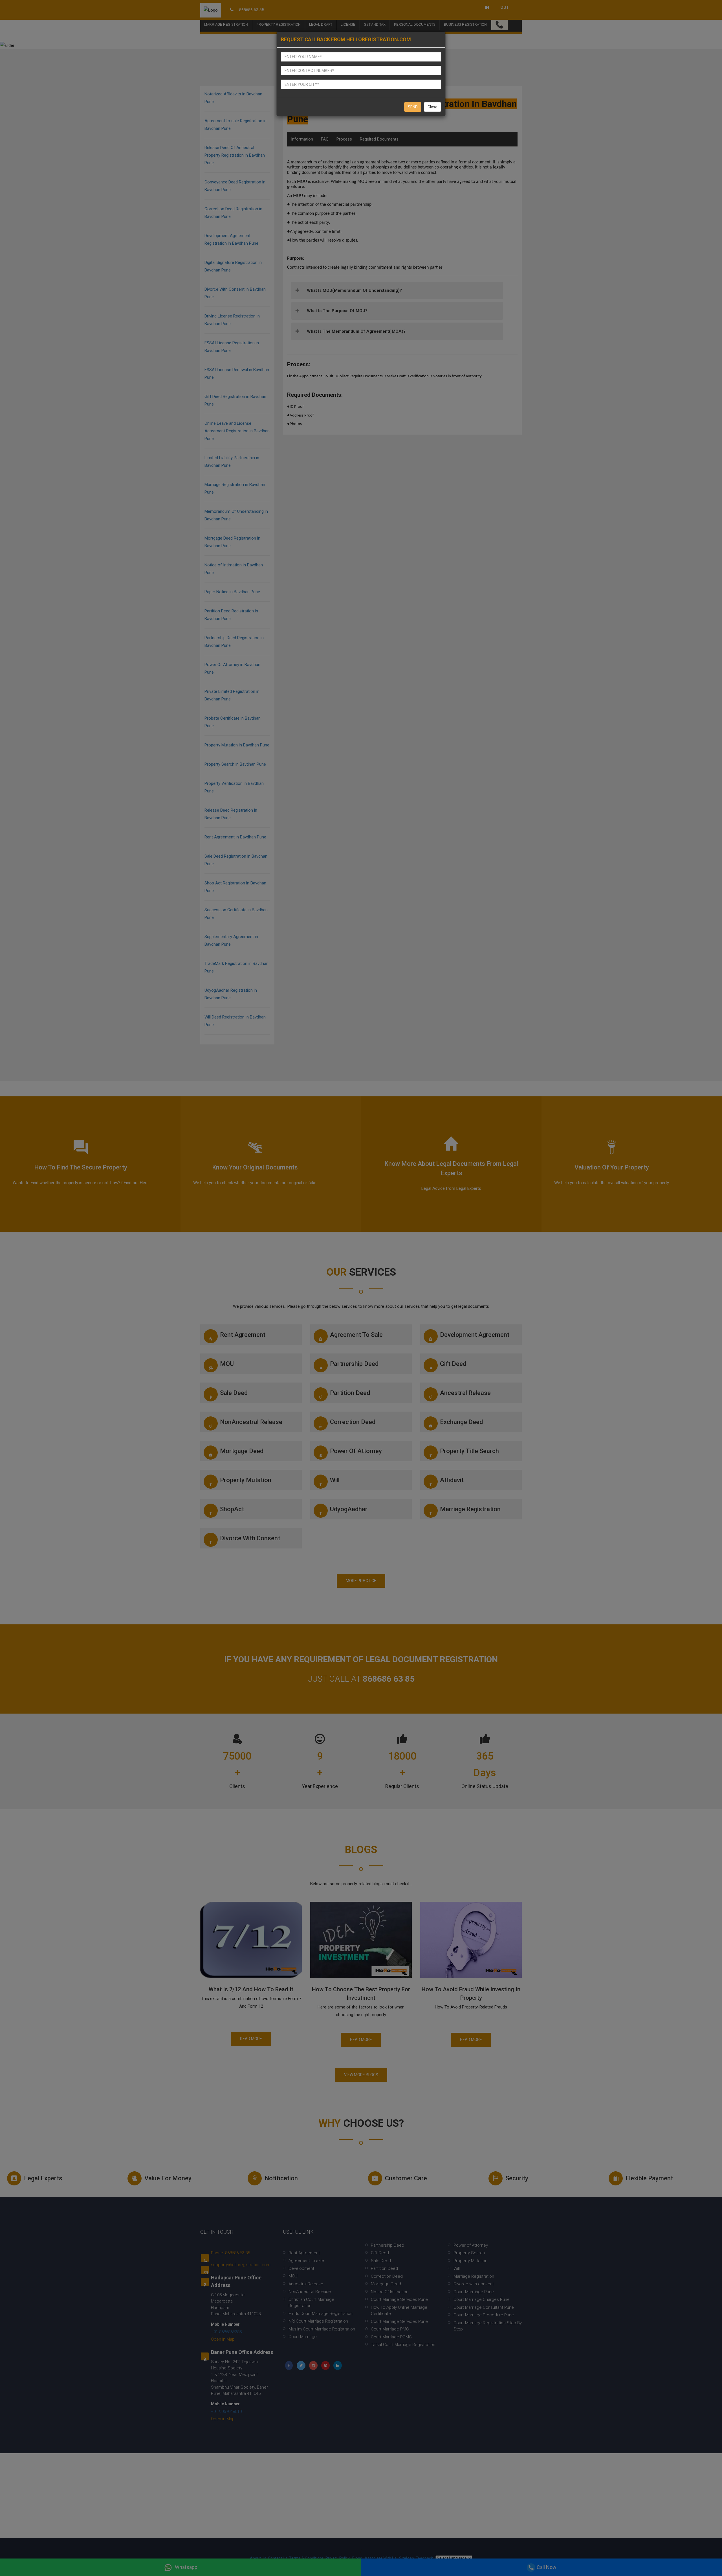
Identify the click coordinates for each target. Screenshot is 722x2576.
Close (432, 107)
